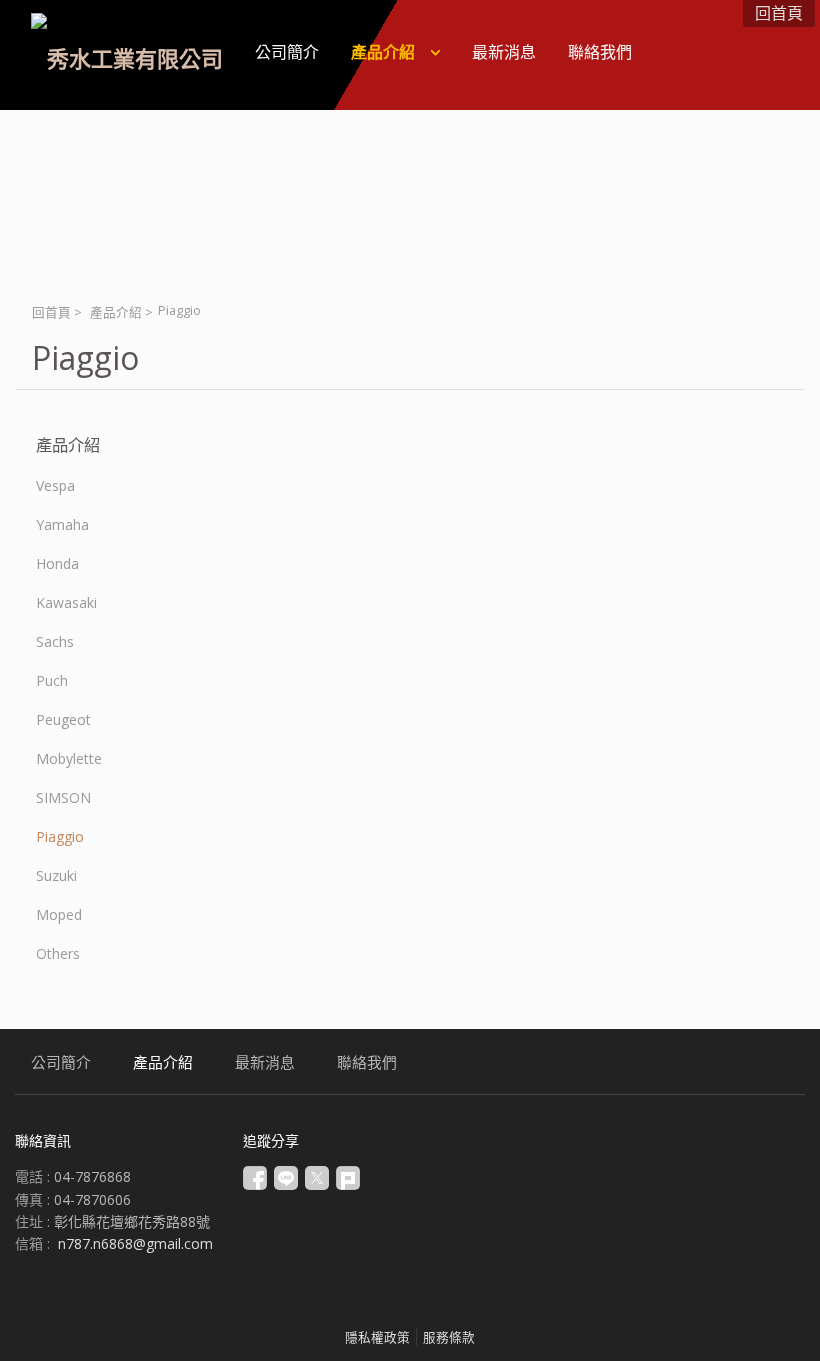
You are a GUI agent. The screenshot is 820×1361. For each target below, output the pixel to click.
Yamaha (62, 524)
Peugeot (63, 719)
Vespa (55, 485)
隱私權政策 (377, 1337)
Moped (59, 914)
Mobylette (69, 758)
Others (58, 953)
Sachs (55, 641)
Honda (57, 563)
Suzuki (56, 875)
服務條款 (449, 1337)
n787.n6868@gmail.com (135, 1243)
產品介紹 (116, 312)
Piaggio (60, 836)
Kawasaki (66, 602)
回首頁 (51, 312)
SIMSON (63, 797)
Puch (52, 680)
